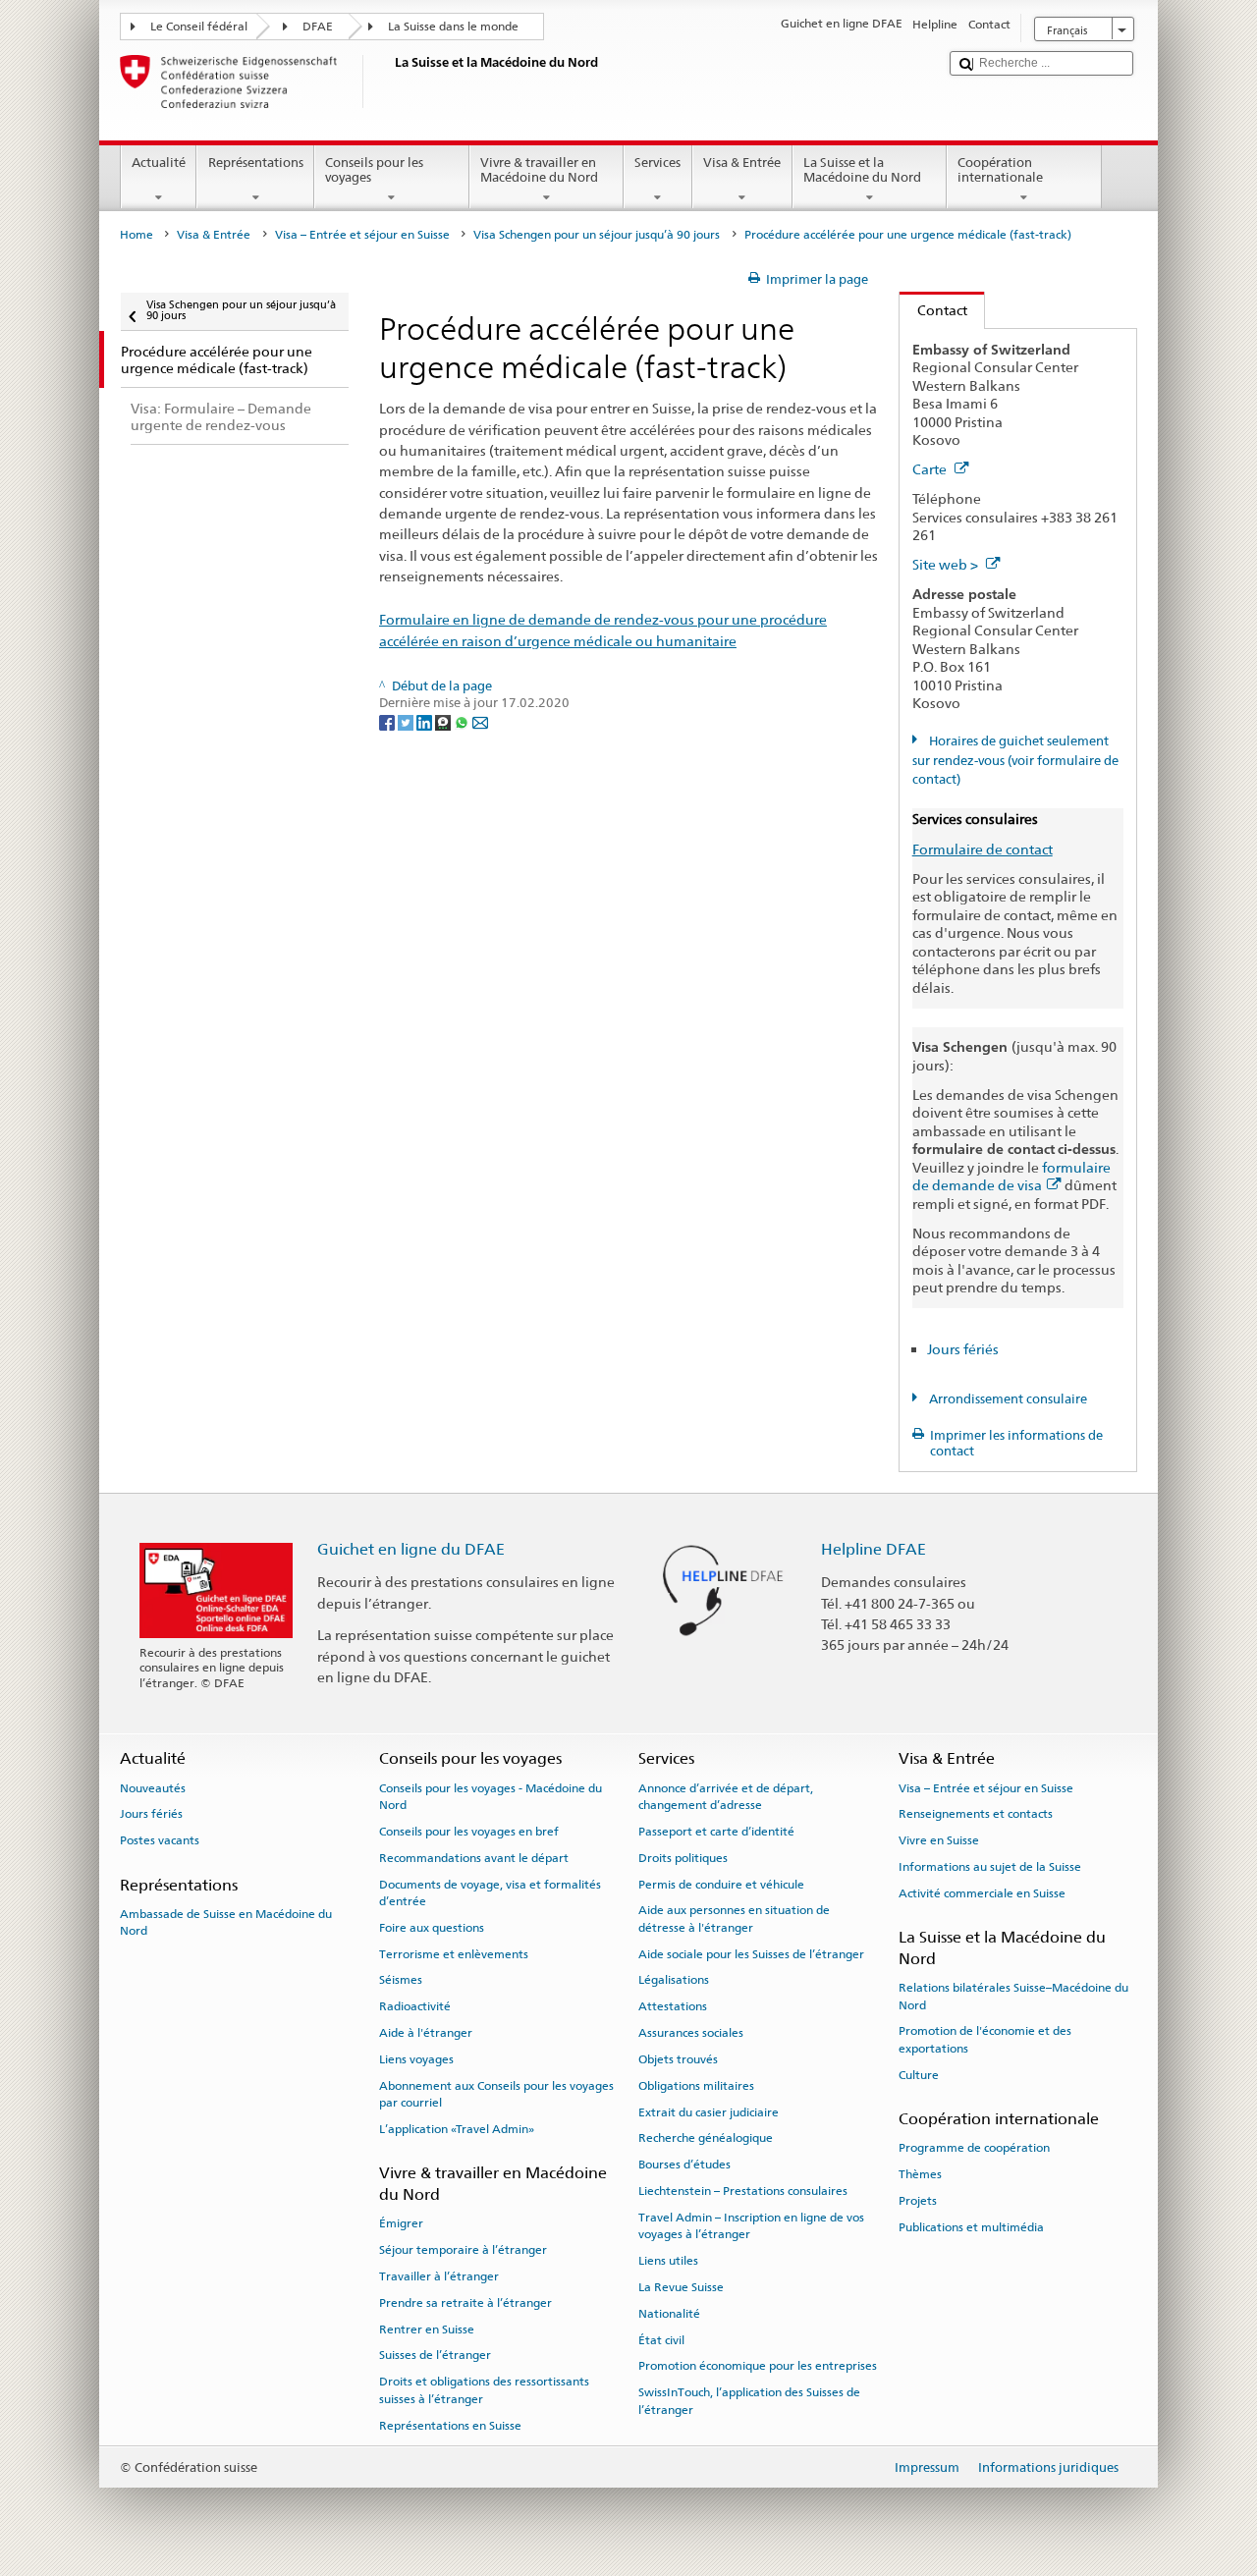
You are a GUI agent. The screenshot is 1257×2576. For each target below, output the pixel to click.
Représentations (256, 163)
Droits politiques (683, 1858)
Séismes (401, 1980)
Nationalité (669, 2314)
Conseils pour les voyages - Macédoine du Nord (491, 1796)
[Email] (480, 721)
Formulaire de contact (983, 849)
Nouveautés (153, 1787)
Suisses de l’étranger (435, 2355)
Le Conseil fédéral (199, 27)
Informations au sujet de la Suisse (990, 1867)
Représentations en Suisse (450, 2425)
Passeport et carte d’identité (716, 1832)
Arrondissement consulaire (1007, 1399)
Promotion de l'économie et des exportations (985, 2039)
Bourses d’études (684, 2165)
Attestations (673, 2006)
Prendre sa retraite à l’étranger (465, 2303)
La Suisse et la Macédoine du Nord (862, 170)
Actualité (159, 163)
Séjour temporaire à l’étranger (463, 2250)
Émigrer (401, 2223)
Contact (933, 310)
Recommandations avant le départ (474, 1858)
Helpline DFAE (874, 1549)
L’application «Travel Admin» (457, 2129)
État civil (661, 2339)
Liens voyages (416, 2059)
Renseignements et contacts (976, 1814)
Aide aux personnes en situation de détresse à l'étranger (734, 1918)
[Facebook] (388, 721)
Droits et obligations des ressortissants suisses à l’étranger (484, 2390)
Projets (918, 2201)
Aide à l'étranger (426, 2033)
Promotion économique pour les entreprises (758, 2366)
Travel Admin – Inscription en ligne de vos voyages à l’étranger (751, 2226)
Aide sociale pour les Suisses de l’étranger (751, 1953)
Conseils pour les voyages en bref (469, 1832)
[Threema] (444, 721)
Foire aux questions (432, 1928)
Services (657, 163)
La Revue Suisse (681, 2287)
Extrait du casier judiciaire (709, 2111)
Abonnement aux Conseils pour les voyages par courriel (496, 2094)
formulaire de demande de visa (1011, 1177)
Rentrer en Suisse (427, 2329)
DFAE (318, 27)
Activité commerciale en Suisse (982, 1893)
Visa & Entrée (742, 163)
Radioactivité (415, 2006)
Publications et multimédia (971, 2227)
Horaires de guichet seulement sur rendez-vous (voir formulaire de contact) (1015, 760)
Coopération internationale (1000, 170)
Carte (931, 469)
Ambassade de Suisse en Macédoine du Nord (226, 1922)
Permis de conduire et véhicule (721, 1884)
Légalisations (674, 1980)
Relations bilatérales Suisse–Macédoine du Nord (1013, 1996)
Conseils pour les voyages (374, 170)
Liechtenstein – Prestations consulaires (743, 2191)
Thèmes (920, 2174)
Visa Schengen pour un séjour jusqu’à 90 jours (597, 235)
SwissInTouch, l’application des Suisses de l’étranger (749, 2401)
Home (137, 235)
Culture (919, 2075)
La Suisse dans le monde (453, 27)
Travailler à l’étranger (439, 2276)
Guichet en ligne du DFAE (411, 1549)
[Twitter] (407, 721)
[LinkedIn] (426, 721)
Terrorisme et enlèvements (454, 1953)
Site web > (947, 564)
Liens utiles (668, 2261)
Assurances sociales (691, 2033)
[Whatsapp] (463, 721)
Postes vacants (160, 1840)
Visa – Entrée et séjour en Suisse (362, 235)
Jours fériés (963, 1349)
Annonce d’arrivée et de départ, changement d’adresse (726, 1796)
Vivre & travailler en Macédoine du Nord (539, 170)
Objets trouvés (678, 2059)
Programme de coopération (974, 2148)
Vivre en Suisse (939, 1840)
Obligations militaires (696, 2086)
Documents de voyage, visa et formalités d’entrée (490, 1892)
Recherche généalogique (706, 2138)
